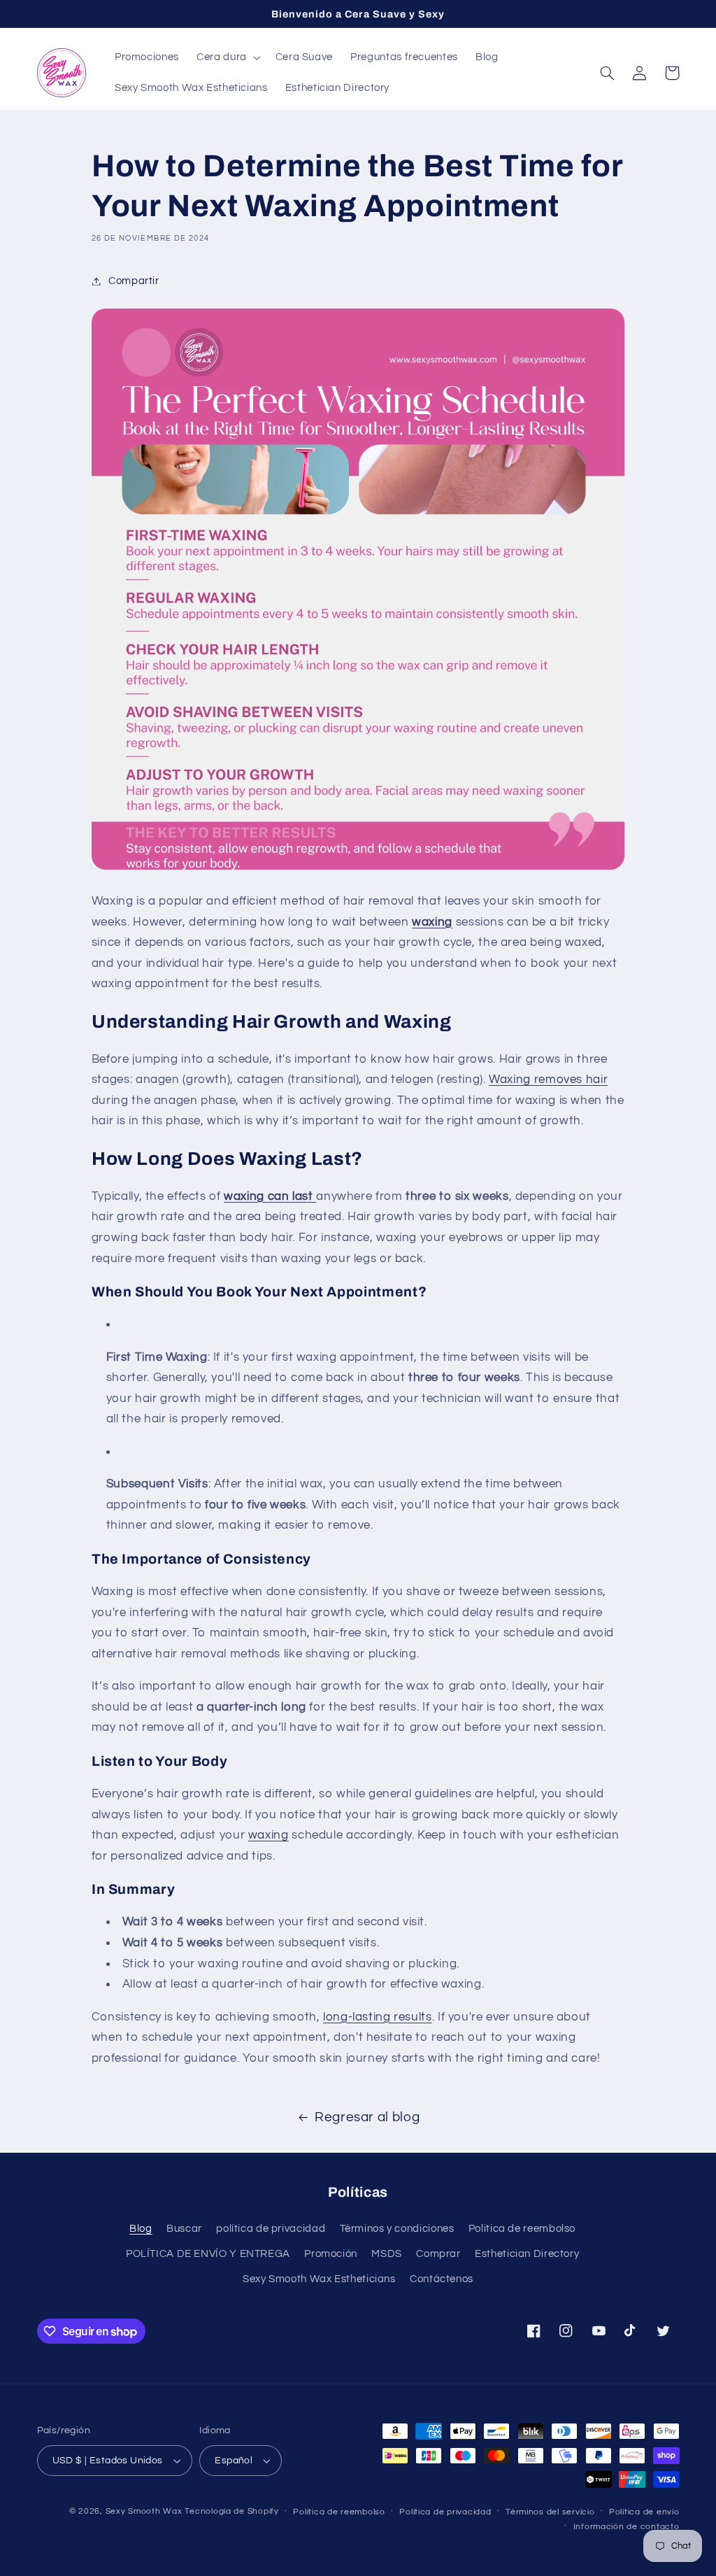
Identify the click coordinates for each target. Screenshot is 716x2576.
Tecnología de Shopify (231, 2511)
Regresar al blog (367, 2117)
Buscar (184, 2229)
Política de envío (644, 2512)
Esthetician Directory (527, 2254)
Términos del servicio (550, 2512)
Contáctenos (442, 2279)
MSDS (387, 2254)
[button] (228, 57)
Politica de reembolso (522, 2229)
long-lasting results (378, 2017)
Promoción (331, 2254)
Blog (141, 2229)
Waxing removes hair (548, 1080)
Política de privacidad (445, 2512)
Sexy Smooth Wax (144, 2511)
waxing (268, 1835)
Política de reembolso (339, 2512)
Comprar (438, 2254)
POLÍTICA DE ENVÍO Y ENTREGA (208, 2254)
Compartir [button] (134, 281)
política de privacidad (271, 2229)
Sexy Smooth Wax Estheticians (319, 2279)
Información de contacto (626, 2527)
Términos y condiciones (397, 2229)
